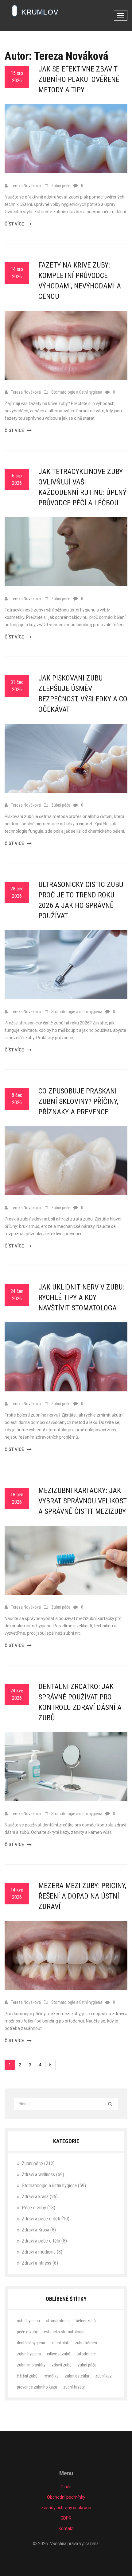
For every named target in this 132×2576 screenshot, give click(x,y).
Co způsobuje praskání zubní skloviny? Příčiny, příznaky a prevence (78, 1101)
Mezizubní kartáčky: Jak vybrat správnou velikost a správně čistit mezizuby (83, 1501)
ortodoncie (86, 2354)
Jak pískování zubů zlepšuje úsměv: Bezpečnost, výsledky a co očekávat (83, 694)
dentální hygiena (31, 2343)
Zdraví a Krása (39, 2230)
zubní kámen (86, 2343)
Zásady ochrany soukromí (66, 2508)
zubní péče (87, 2365)
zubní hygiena (29, 2354)
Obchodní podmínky (66, 2497)
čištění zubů (27, 2376)
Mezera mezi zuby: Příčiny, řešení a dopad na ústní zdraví (82, 1896)
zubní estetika (77, 2376)
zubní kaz (103, 2376)
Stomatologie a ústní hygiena (77, 392)
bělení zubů (86, 2321)
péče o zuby (27, 2332)
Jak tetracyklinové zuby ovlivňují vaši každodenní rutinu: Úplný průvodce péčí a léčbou (82, 487)
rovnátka (51, 2376)
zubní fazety (74, 2387)
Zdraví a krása (40, 2197)
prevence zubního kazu (37, 2387)
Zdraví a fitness (40, 2263)
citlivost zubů (59, 2354)
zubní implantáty (31, 2365)
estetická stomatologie (64, 2332)
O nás (66, 2487)
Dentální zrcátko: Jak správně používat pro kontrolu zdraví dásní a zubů (80, 1702)
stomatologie (58, 2321)
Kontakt (66, 2528)
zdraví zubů (62, 2365)
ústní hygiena (28, 2321)
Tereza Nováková (26, 186)
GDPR (66, 2518)
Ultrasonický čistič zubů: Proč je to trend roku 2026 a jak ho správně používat (82, 900)
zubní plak (60, 2343)
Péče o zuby (39, 2208)
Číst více (15, 224)
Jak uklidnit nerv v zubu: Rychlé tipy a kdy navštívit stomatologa (81, 1298)
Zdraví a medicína (42, 2252)
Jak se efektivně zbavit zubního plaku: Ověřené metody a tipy (79, 79)
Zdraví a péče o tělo (44, 2241)
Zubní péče (61, 186)
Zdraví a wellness (43, 2175)
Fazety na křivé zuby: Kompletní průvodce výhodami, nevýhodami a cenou (80, 281)
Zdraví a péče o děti (46, 2219)
